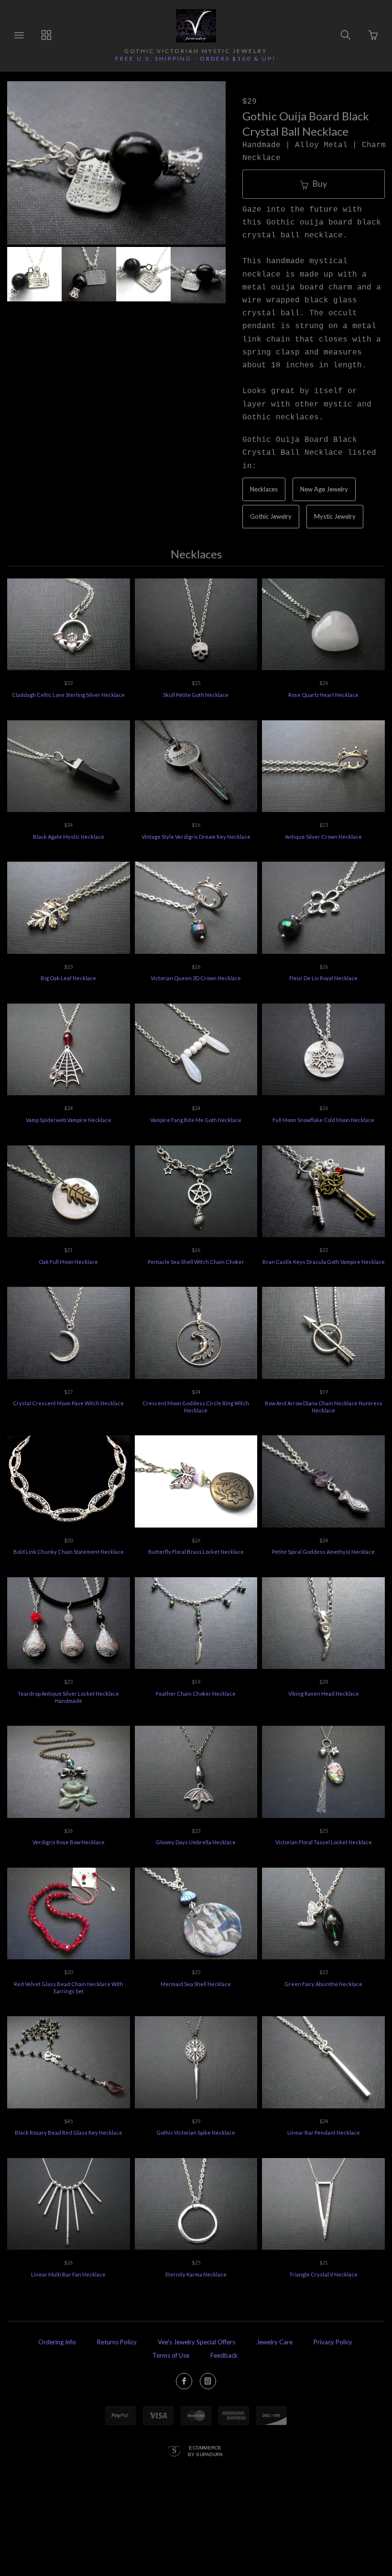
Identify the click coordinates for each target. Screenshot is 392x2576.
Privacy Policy (333, 2342)
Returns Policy (117, 2342)
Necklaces (264, 489)
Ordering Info (57, 2342)
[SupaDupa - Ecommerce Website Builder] (174, 2452)
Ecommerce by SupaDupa (206, 2451)
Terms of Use (171, 2355)
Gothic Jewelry (271, 516)
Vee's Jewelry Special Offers (196, 2342)
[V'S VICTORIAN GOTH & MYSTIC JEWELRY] (196, 26)
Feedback (224, 2355)
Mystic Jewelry (335, 516)
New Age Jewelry (324, 489)
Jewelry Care (274, 2342)
